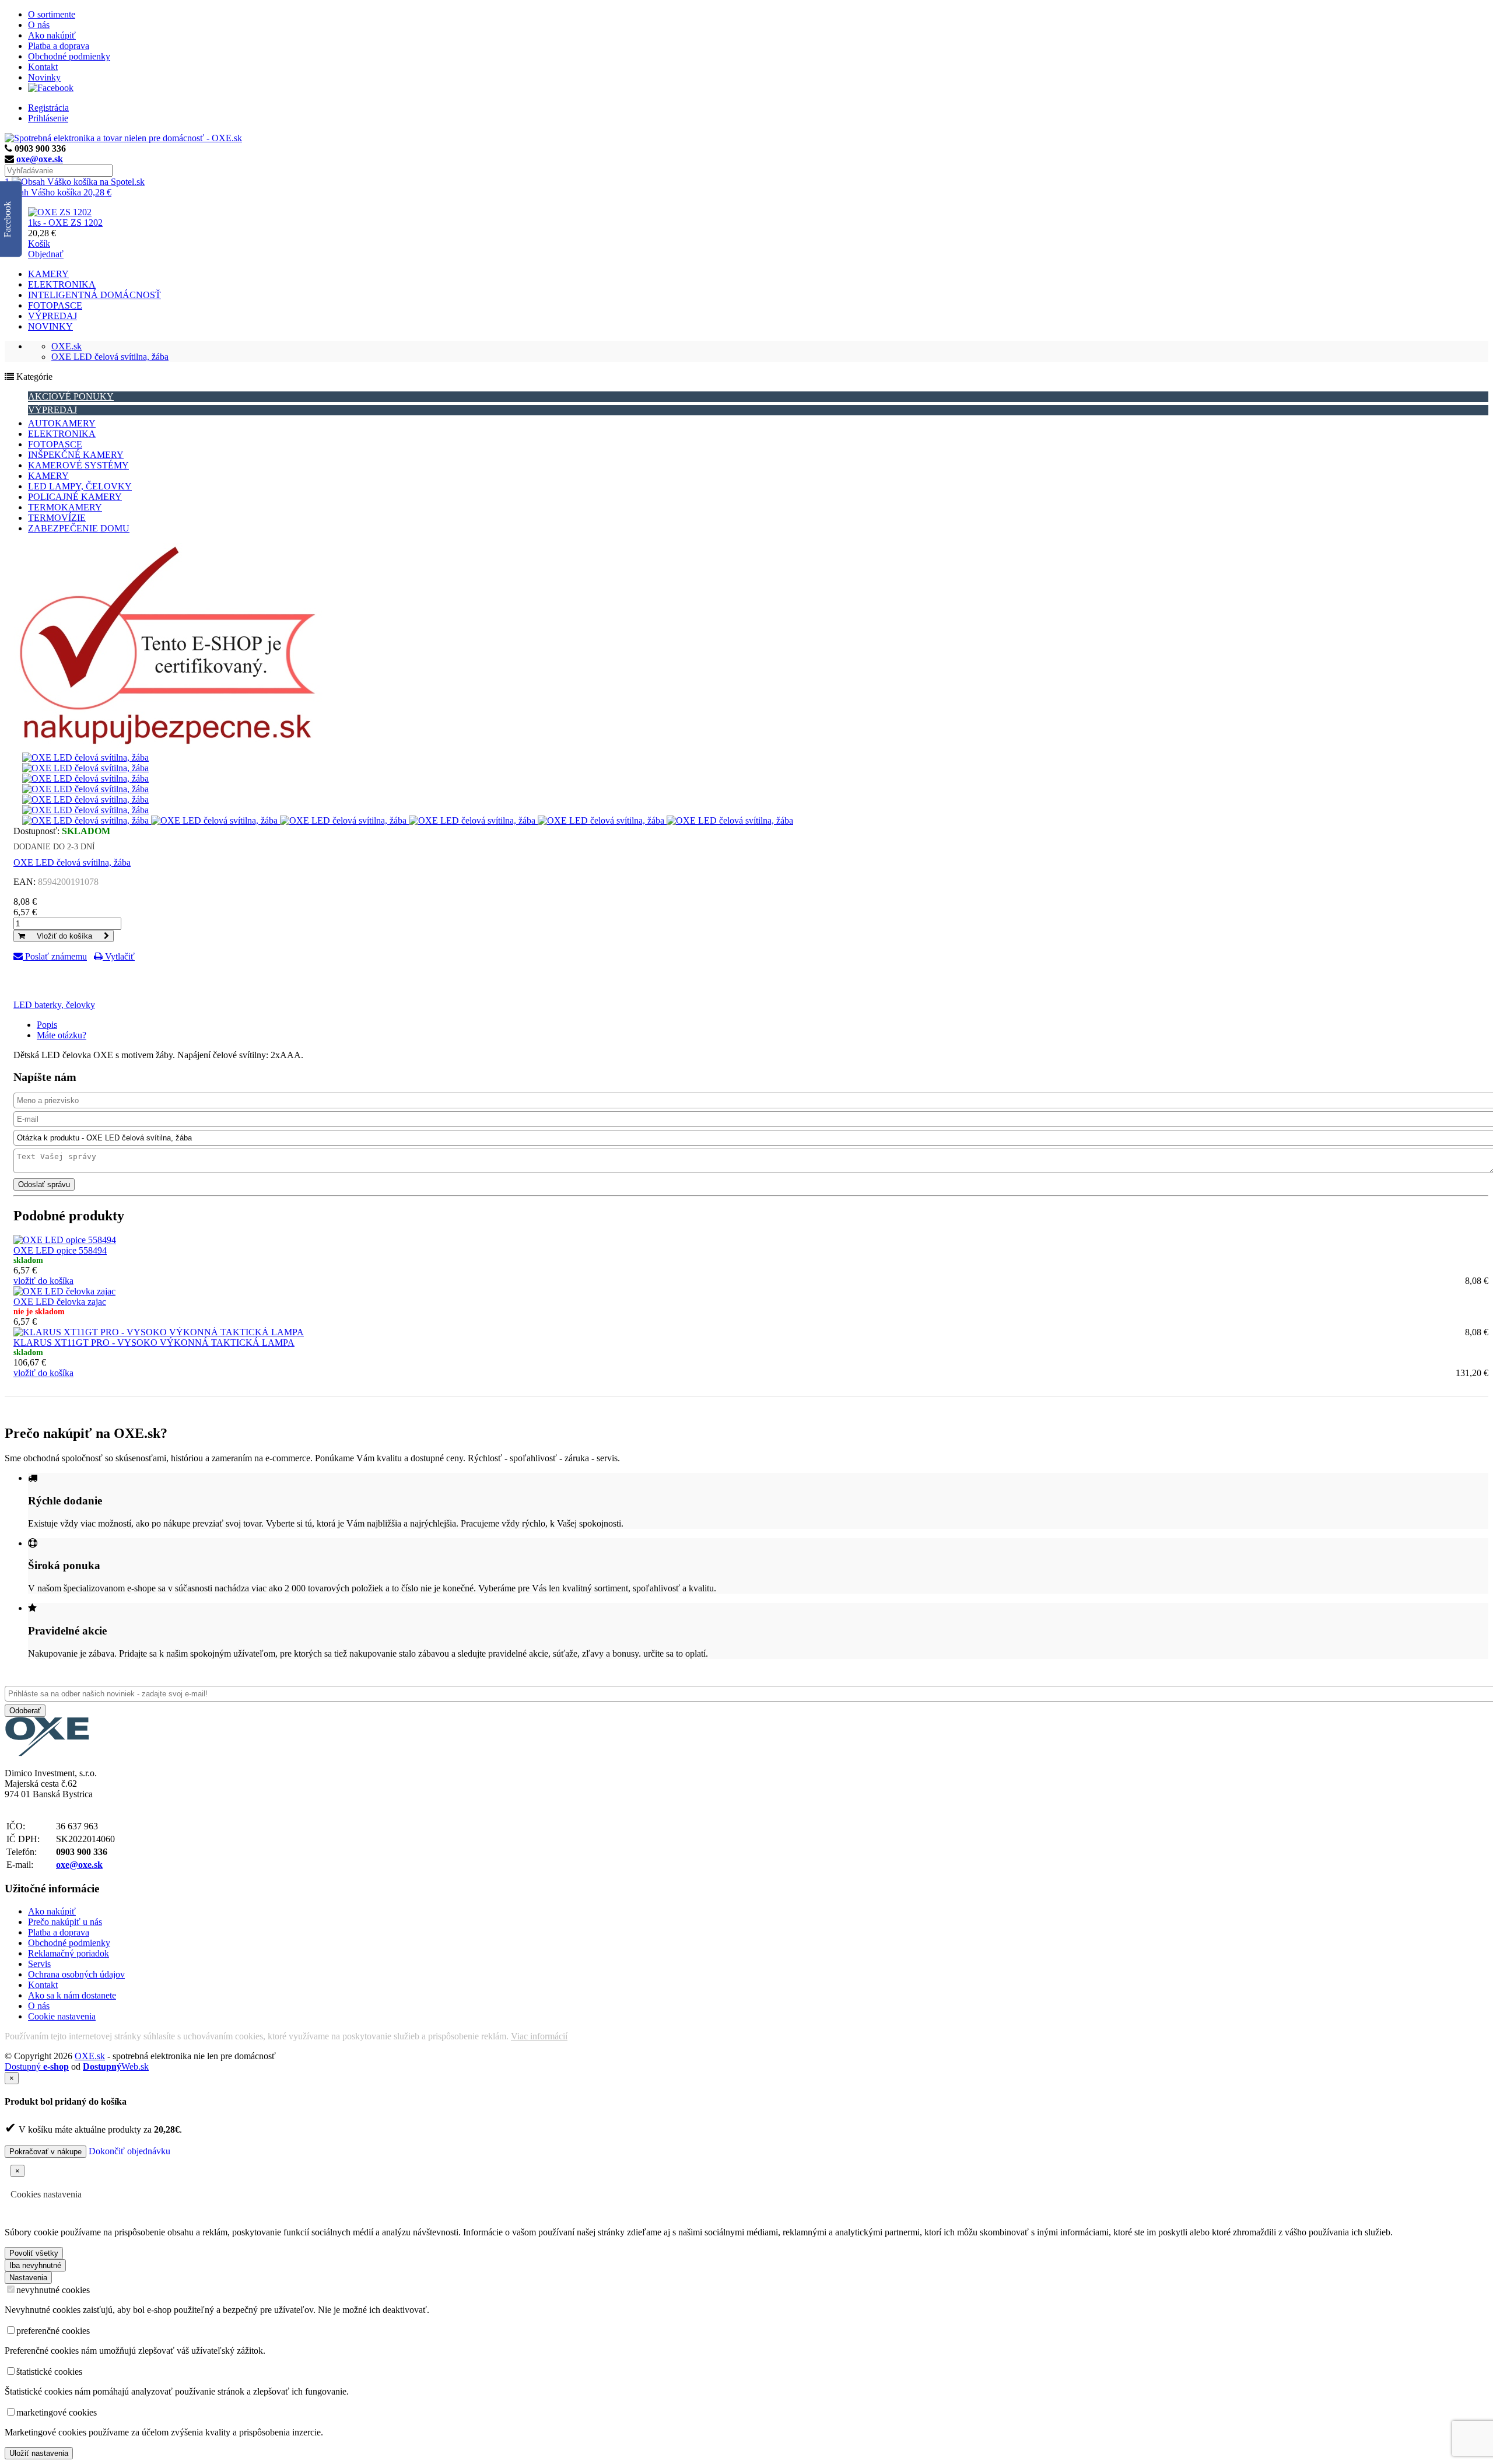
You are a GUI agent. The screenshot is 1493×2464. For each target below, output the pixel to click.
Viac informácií (539, 2036)
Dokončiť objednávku (129, 2151)
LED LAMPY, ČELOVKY (80, 486)
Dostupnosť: (36, 831)
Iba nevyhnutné (35, 2265)
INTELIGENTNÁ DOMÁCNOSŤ (94, 295)
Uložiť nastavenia (39, 2453)
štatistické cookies (49, 2372)
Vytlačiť (119, 956)
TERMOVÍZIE (57, 518)
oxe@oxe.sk (40, 159)
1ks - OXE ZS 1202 (65, 223)
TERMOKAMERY (65, 507)
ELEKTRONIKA (62, 284)
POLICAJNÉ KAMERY (75, 497)
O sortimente (52, 14)
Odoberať (25, 1711)
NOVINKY (50, 326)
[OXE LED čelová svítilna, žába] (85, 757)
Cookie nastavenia (62, 2016)
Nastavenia (28, 2278)
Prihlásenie (48, 118)
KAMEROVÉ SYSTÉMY (78, 465)
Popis (47, 1025)
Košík (39, 244)
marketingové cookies (57, 2412)
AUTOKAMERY (62, 423)
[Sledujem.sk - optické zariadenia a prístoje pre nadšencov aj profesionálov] (47, 1753)
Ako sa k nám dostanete (72, 1995)
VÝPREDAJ (52, 316)
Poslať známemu (55, 956)
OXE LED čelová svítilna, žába (110, 357)
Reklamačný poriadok (69, 1953)
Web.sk (116, 2066)
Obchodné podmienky (69, 56)
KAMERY (48, 274)
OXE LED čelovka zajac (60, 1302)
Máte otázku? (62, 1035)
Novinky (44, 77)
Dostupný (37, 2066)
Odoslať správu (44, 1184)
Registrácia (48, 108)
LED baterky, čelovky (54, 1005)
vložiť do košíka (43, 1281)
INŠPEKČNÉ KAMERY (76, 455)
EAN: (24, 882)
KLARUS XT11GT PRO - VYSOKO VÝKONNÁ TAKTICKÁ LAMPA (154, 1343)
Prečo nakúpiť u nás (65, 1922)
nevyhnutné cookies (53, 2290)
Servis (39, 1964)
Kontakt (43, 67)
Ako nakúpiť (52, 35)
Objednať (46, 254)
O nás (39, 25)
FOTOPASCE (55, 305)
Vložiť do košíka (64, 936)
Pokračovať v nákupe (45, 2152)
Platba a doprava (59, 46)
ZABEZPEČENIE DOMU (79, 528)
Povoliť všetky (34, 2253)
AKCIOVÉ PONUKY (71, 396)
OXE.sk (66, 346)
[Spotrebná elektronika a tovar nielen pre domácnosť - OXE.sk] (123, 138)
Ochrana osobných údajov (76, 1974)
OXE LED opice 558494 (60, 1250)
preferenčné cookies (53, 2331)
